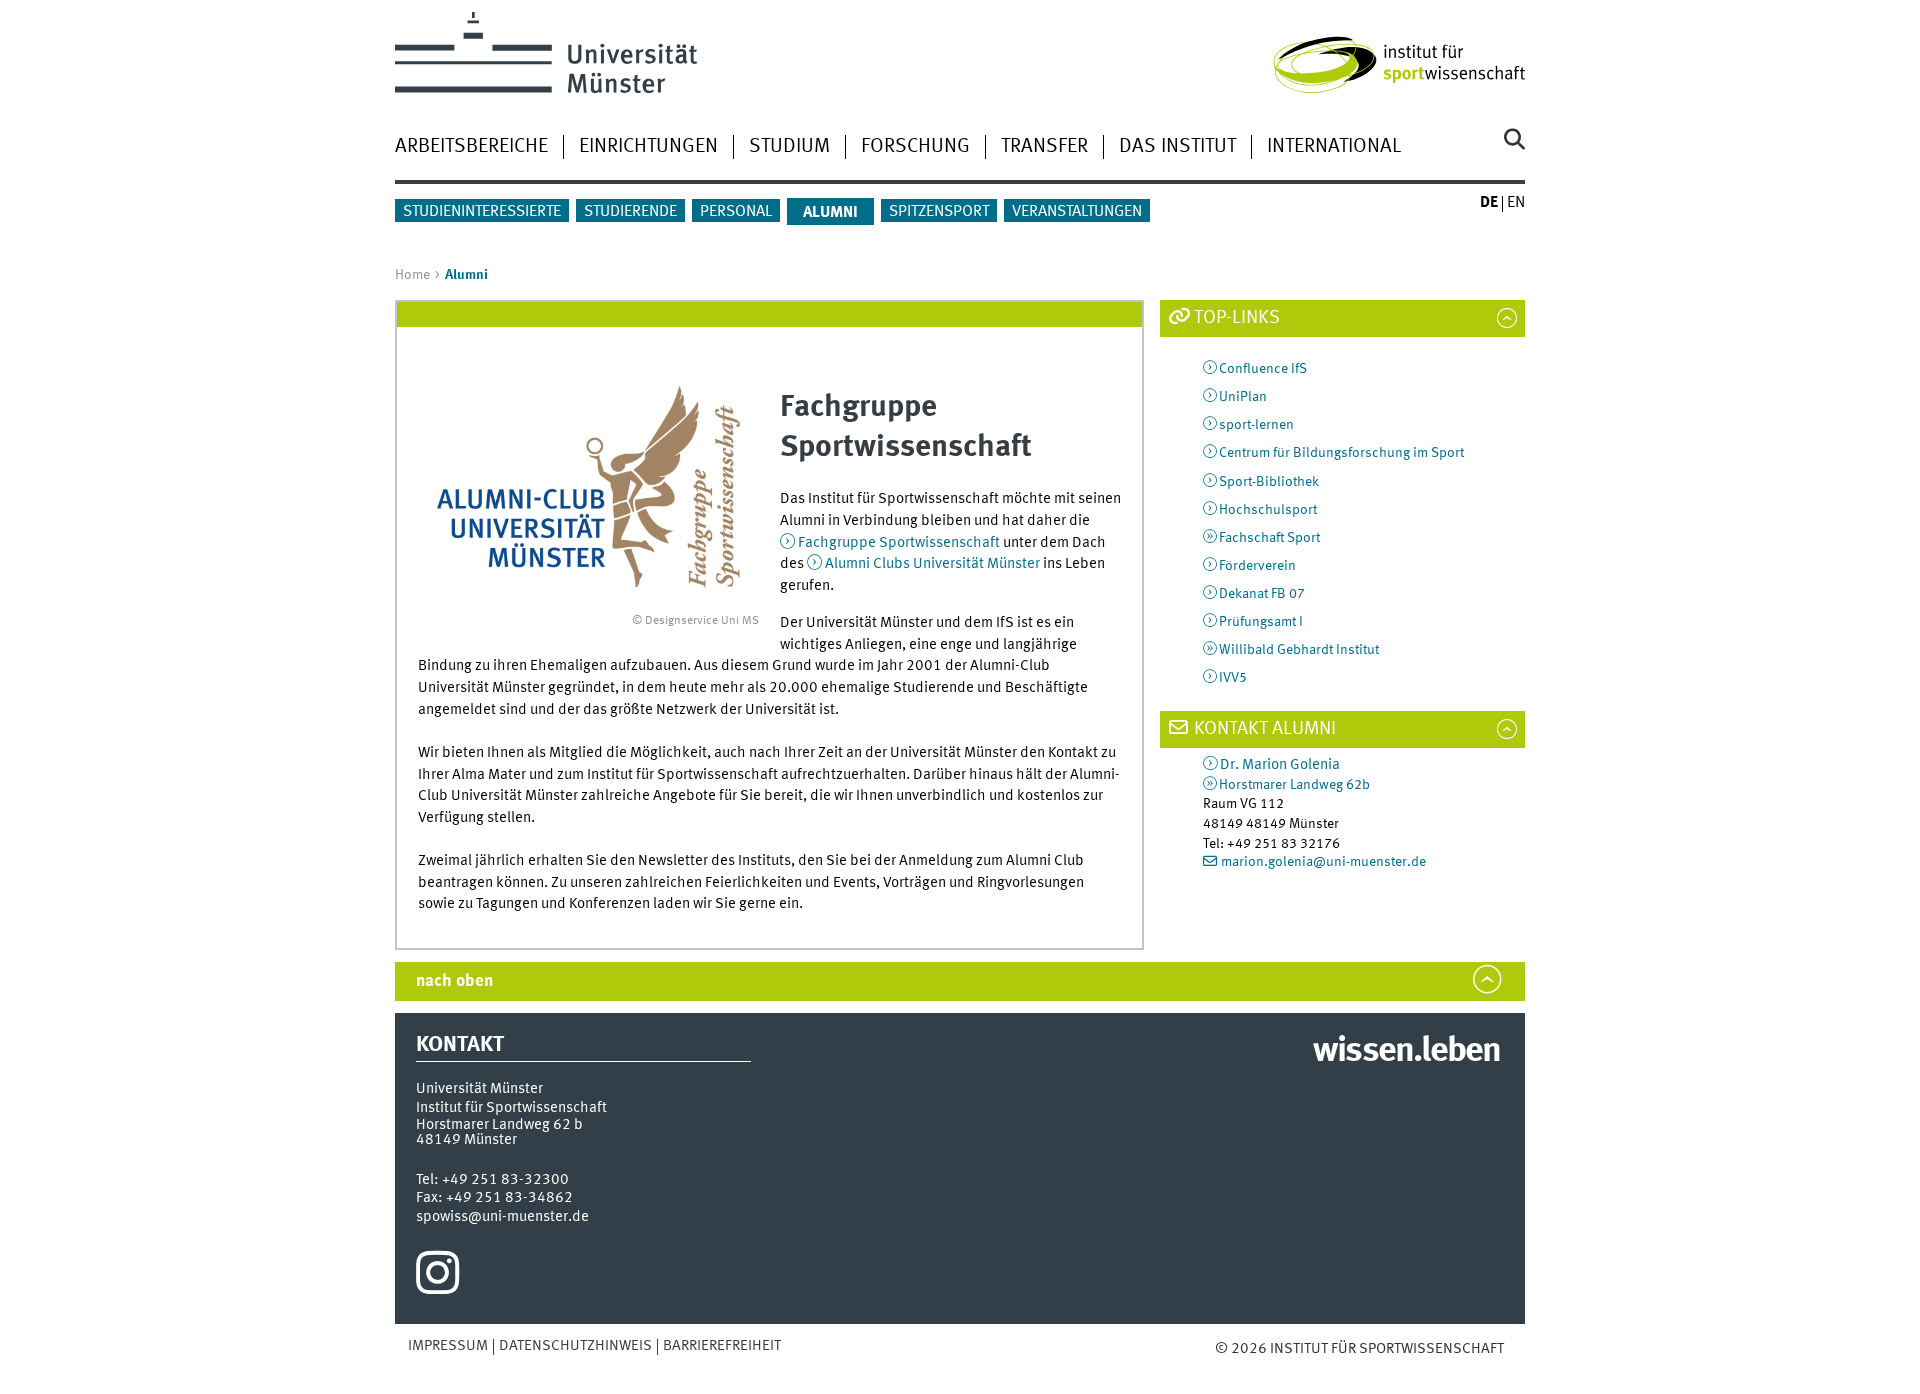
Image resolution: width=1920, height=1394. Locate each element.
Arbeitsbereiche (471, 147)
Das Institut (1177, 147)
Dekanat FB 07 (1262, 594)
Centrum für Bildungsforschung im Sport (1341, 453)
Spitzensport (939, 212)
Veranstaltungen (1077, 212)
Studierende (630, 212)
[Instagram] (437, 1278)
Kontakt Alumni (1265, 729)
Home (412, 275)
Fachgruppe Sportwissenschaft (899, 543)
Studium (789, 147)
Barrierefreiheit (722, 1346)
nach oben (454, 981)
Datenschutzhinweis (575, 1346)
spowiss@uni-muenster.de (502, 1217)
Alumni (830, 213)
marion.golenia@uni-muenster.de (1323, 862)
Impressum (448, 1346)
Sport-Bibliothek (1269, 482)
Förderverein (1257, 566)
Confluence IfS (1263, 369)
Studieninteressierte (482, 212)
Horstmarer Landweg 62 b (499, 1125)
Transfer (1044, 147)
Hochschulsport (1268, 510)
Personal (736, 212)
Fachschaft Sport (1269, 538)
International (1334, 147)
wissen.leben (1406, 1052)
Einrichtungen (648, 147)
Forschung (915, 147)
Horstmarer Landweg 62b (1294, 785)
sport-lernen (1256, 425)
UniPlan (1243, 397)
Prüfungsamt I (1261, 622)
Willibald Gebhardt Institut (1299, 650)
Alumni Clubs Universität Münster (932, 564)
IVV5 (1233, 678)
